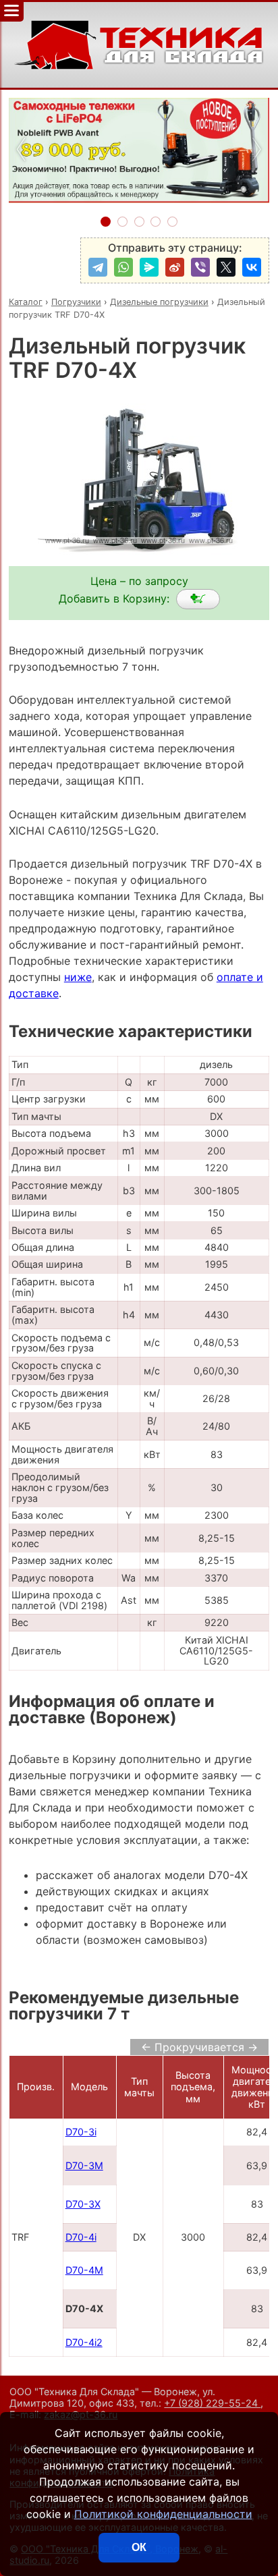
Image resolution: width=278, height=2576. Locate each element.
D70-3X (83, 2204)
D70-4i (81, 2237)
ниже (78, 977)
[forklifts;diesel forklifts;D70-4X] (198, 599)
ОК (139, 2547)
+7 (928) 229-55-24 (212, 2403)
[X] (226, 267)
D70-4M (84, 2270)
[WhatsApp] (123, 267)
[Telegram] (98, 267)
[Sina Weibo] (175, 267)
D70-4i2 (84, 2342)
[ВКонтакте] (252, 267)
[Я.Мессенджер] (149, 267)
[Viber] (200, 267)
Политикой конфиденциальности (163, 2514)
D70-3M (84, 2165)
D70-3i (81, 2132)
